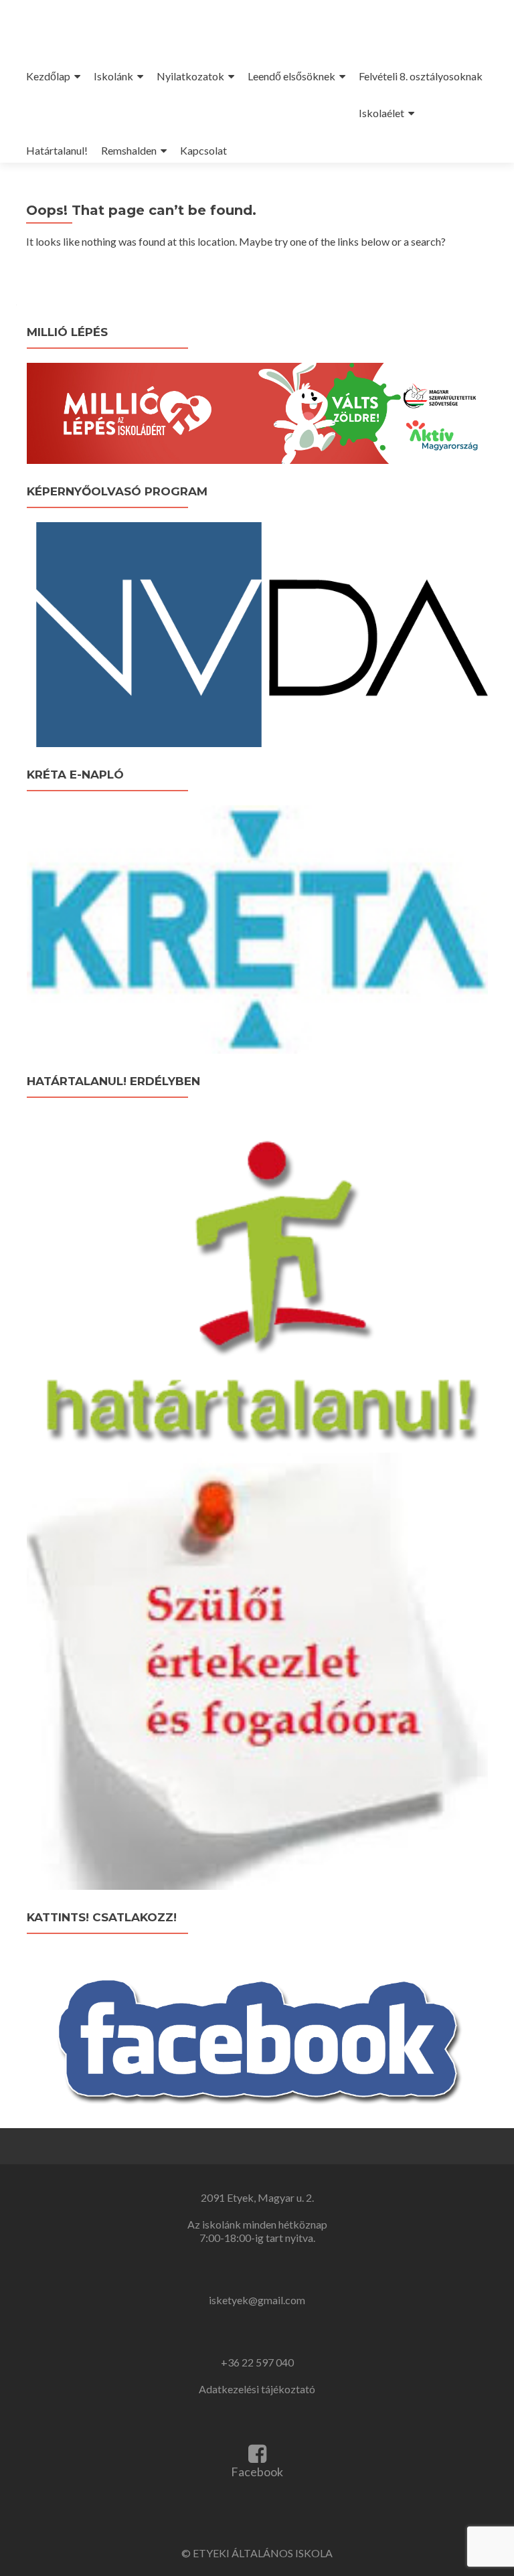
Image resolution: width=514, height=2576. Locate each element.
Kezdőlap (48, 76)
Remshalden (129, 150)
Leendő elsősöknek (291, 76)
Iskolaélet (381, 113)
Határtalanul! (57, 150)
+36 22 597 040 (257, 2362)
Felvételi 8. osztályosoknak (421, 76)
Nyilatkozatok (190, 76)
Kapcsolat (203, 150)
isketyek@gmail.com (257, 2300)
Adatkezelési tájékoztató (257, 2389)
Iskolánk (113, 76)
